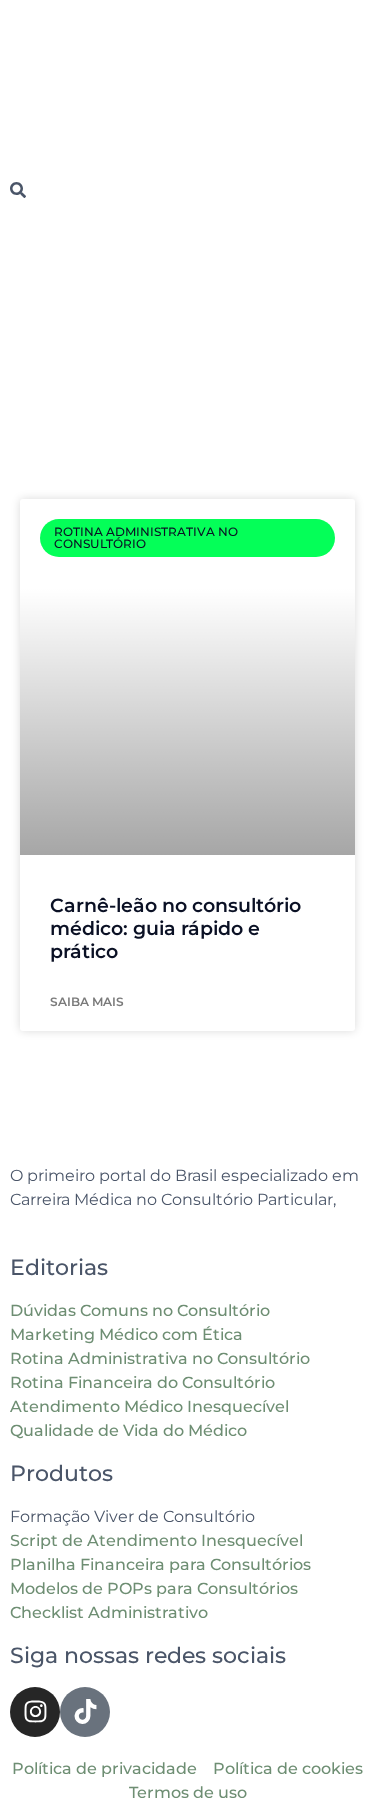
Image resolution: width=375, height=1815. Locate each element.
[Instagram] (35, 1712)
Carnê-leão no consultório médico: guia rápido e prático (175, 928)
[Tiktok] (85, 1712)
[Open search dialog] (18, 191)
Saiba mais (87, 1001)
